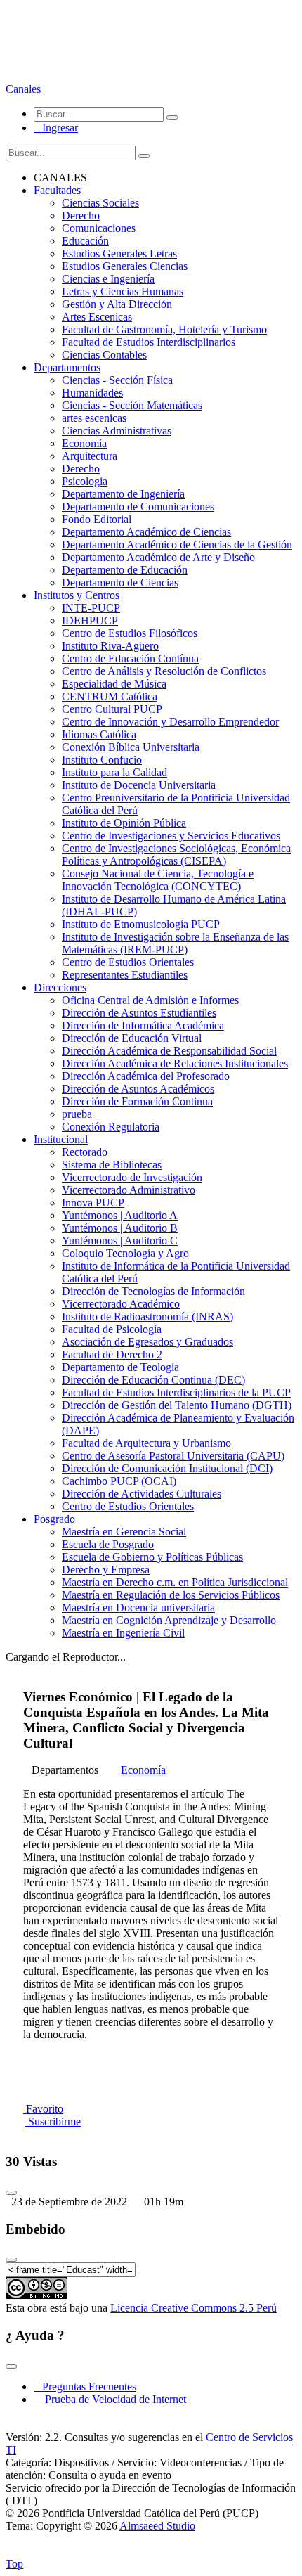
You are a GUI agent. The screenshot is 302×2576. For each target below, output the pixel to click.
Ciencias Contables (104, 355)
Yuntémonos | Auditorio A (120, 1215)
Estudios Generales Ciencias (125, 266)
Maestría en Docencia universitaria (138, 1608)
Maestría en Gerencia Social (124, 1532)
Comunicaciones (99, 228)
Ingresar (56, 128)
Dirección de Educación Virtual (132, 1038)
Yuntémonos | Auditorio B (120, 1228)
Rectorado (85, 1152)
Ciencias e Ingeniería (108, 279)
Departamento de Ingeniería (123, 494)
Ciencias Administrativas (117, 431)
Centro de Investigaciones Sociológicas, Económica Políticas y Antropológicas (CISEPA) (176, 855)
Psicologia (85, 481)
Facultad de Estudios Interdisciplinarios (149, 342)
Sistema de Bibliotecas (112, 1165)
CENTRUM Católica (110, 696)
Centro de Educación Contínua (130, 658)
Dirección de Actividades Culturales (142, 1494)
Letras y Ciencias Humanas (123, 291)
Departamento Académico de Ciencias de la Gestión (177, 545)
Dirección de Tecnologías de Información (153, 1291)
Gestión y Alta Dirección (117, 304)
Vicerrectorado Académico (121, 1304)
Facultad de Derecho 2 (112, 1354)
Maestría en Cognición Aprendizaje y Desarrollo (169, 1620)
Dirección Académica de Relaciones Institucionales (175, 1063)
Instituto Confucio (102, 760)
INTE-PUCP (91, 608)
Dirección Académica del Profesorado (146, 1076)
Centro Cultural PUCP (112, 709)
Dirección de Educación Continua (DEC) (153, 1380)
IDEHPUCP (90, 620)
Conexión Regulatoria (111, 1127)
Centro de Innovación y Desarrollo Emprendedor (170, 722)
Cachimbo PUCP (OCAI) (119, 1481)
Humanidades (92, 393)
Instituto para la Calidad (114, 772)
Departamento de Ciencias (120, 582)
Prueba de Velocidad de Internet (111, 2399)
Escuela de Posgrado (108, 1544)
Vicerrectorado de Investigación (132, 1177)
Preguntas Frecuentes (85, 2387)
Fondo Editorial (97, 519)
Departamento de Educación (125, 570)
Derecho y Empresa (106, 1570)
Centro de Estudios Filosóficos (130, 633)
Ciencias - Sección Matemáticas (132, 405)
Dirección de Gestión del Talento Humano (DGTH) (177, 1405)
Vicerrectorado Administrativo (129, 1190)
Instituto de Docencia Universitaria (139, 785)
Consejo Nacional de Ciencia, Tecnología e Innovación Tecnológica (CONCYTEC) (158, 880)
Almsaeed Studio (157, 2526)
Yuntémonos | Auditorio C (120, 1241)
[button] (25, 89)
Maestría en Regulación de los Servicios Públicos (171, 1595)
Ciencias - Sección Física (117, 380)
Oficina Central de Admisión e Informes (150, 1000)
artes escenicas (94, 418)
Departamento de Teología (120, 1367)
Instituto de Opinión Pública (124, 823)
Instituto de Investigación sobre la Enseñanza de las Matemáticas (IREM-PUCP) (175, 943)
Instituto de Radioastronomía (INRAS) (147, 1316)
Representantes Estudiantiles (125, 975)
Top (14, 2564)
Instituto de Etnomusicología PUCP (141, 924)
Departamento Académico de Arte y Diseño (158, 557)
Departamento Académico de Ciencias (146, 532)
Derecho (81, 215)
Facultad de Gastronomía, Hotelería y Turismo (164, 329)
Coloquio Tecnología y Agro (125, 1253)
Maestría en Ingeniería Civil (123, 1633)
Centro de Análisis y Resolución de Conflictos (164, 671)
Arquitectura (90, 456)
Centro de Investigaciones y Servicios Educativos (171, 836)
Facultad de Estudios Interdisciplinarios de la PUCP (176, 1392)
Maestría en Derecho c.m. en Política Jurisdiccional (175, 1582)
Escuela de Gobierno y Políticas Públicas (152, 1557)
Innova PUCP (93, 1203)
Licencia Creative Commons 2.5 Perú (193, 2308)
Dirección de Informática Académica (143, 1025)
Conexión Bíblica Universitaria (131, 747)
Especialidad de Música (114, 684)
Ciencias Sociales (100, 203)
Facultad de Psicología (112, 1329)
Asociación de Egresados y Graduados (147, 1342)
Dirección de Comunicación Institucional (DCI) (167, 1468)
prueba (77, 1114)
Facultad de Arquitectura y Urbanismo (146, 1443)
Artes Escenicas (97, 317)
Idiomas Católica (99, 734)
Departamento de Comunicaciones (138, 507)
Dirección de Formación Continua (137, 1101)
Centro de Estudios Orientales (128, 962)
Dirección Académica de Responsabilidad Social (169, 1051)
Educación (85, 241)
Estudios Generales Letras (119, 253)
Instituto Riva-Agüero (110, 646)
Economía (84, 443)
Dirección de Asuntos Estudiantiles (139, 1013)
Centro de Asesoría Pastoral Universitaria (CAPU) (173, 1456)
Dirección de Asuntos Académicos (138, 1089)
